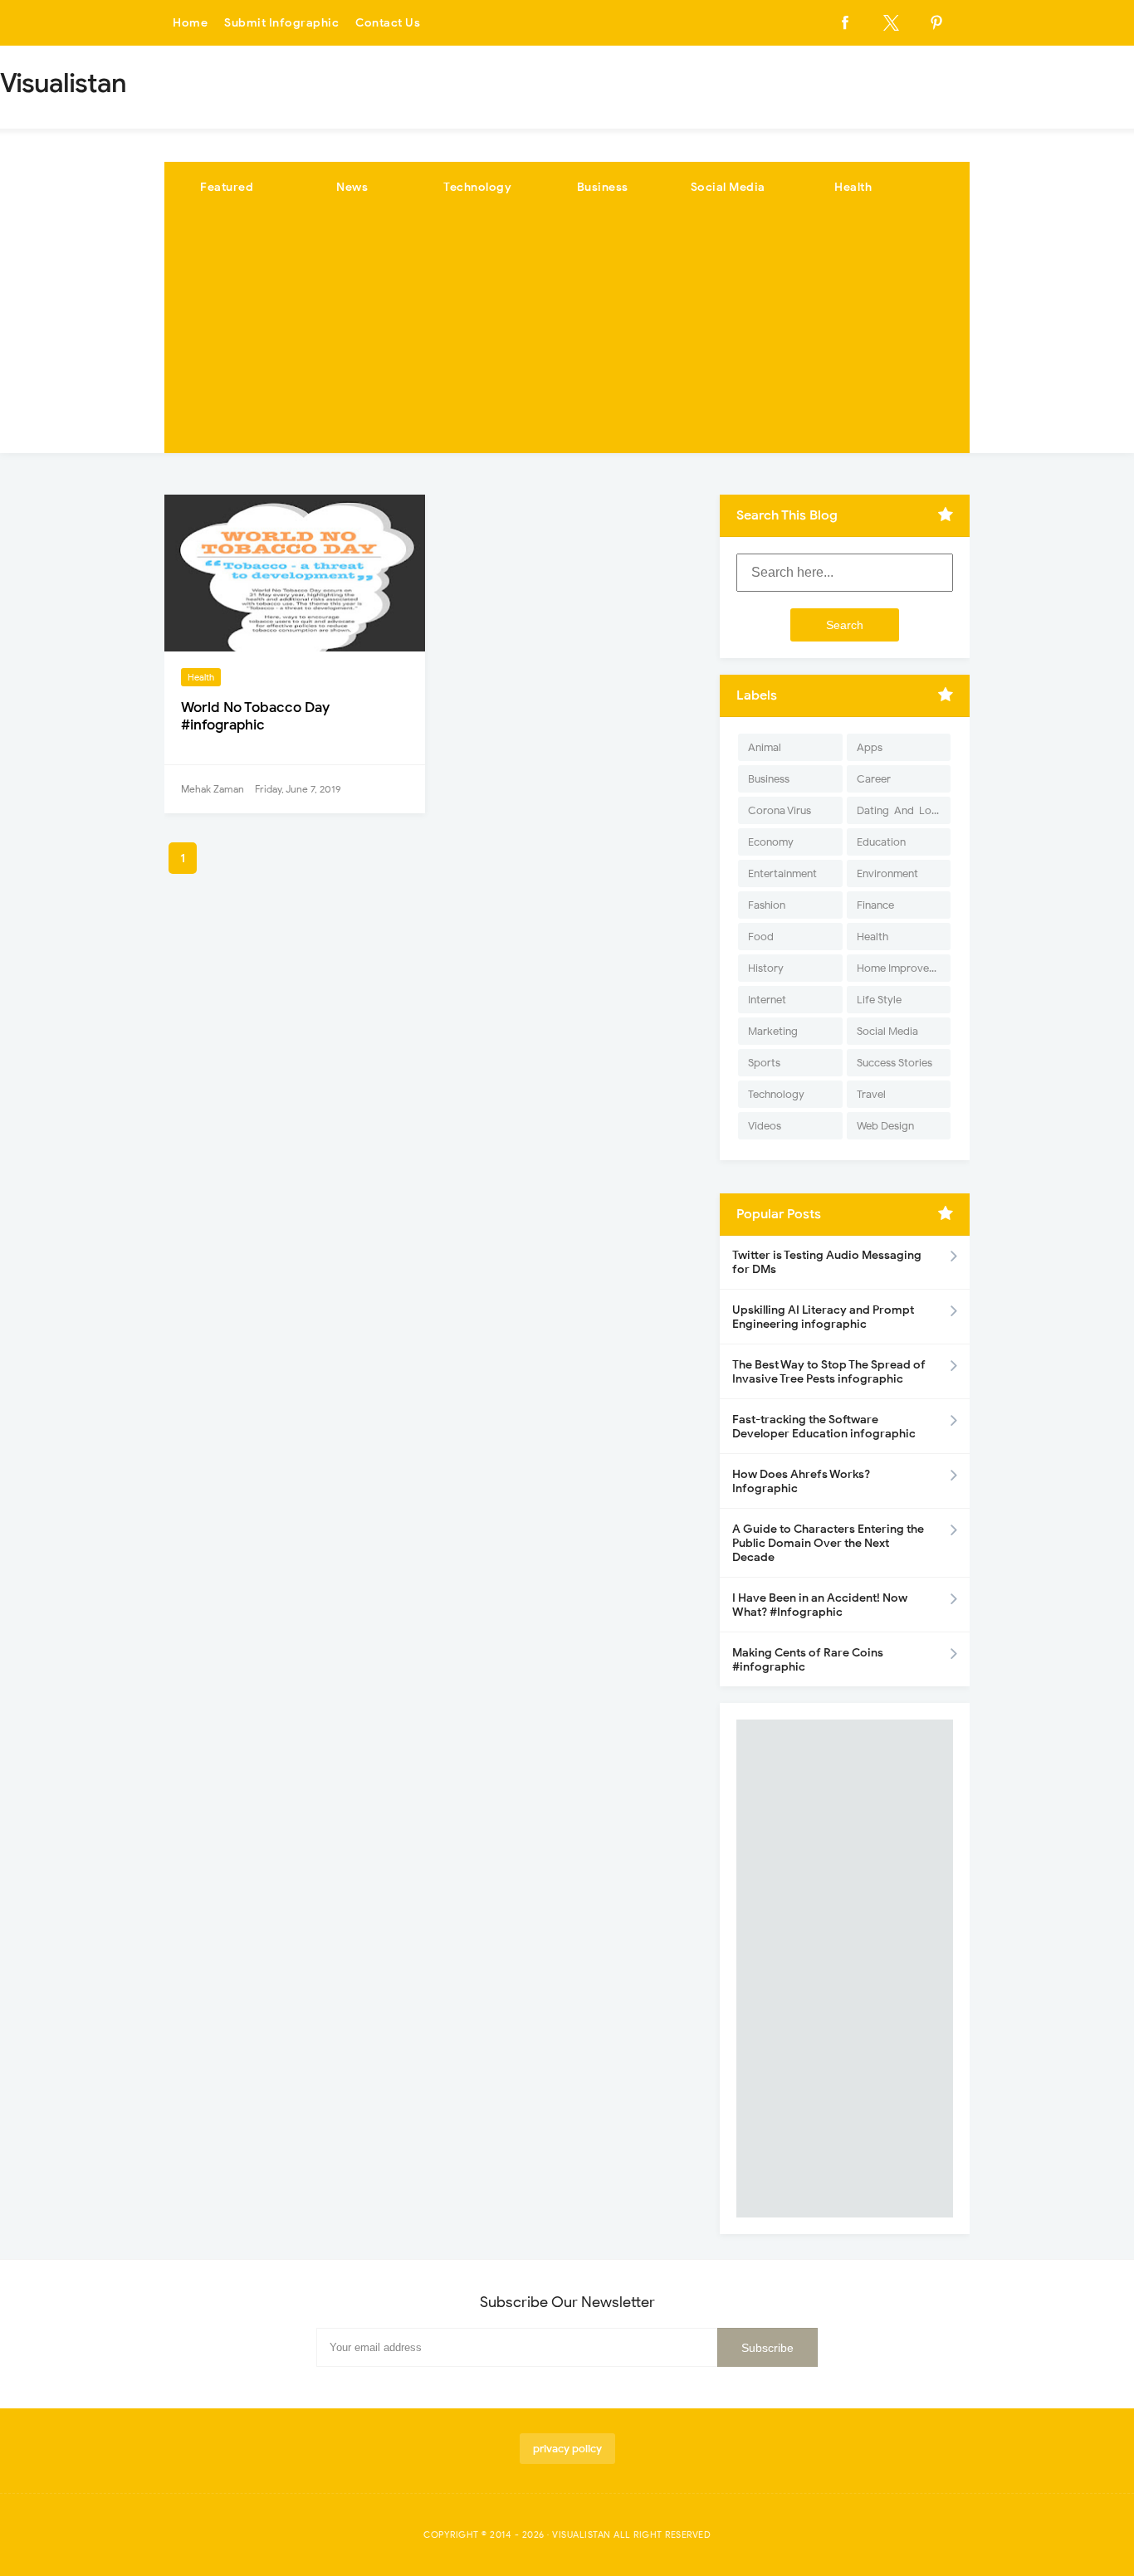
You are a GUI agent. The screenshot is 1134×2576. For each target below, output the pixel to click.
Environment (887, 873)
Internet (767, 1000)
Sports (764, 1063)
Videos (765, 1126)
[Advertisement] (567, 337)
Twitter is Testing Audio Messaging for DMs (827, 1262)
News (352, 187)
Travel (871, 1094)
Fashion (767, 905)
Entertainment (782, 873)
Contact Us (388, 23)
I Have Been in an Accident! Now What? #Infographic (820, 1605)
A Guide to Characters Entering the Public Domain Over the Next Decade (828, 1543)
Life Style (879, 1000)
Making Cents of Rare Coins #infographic (808, 1660)
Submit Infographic (281, 23)
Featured (227, 187)
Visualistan (582, 2535)
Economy (771, 842)
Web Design (885, 1126)
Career (874, 779)
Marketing (773, 1031)
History (766, 968)
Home (190, 23)
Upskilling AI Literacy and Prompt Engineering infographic (823, 1317)
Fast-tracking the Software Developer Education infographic (824, 1427)
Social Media (728, 187)
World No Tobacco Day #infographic (255, 716)
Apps (870, 747)
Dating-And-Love (900, 810)
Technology (477, 187)
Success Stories (894, 1063)
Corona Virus (780, 810)
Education (881, 842)
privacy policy (567, 2449)
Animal (765, 747)
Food (761, 937)
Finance (875, 905)
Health (853, 187)
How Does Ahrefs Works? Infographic (801, 1481)
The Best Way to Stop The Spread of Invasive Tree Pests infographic (829, 1372)
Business (603, 187)
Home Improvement (904, 968)
